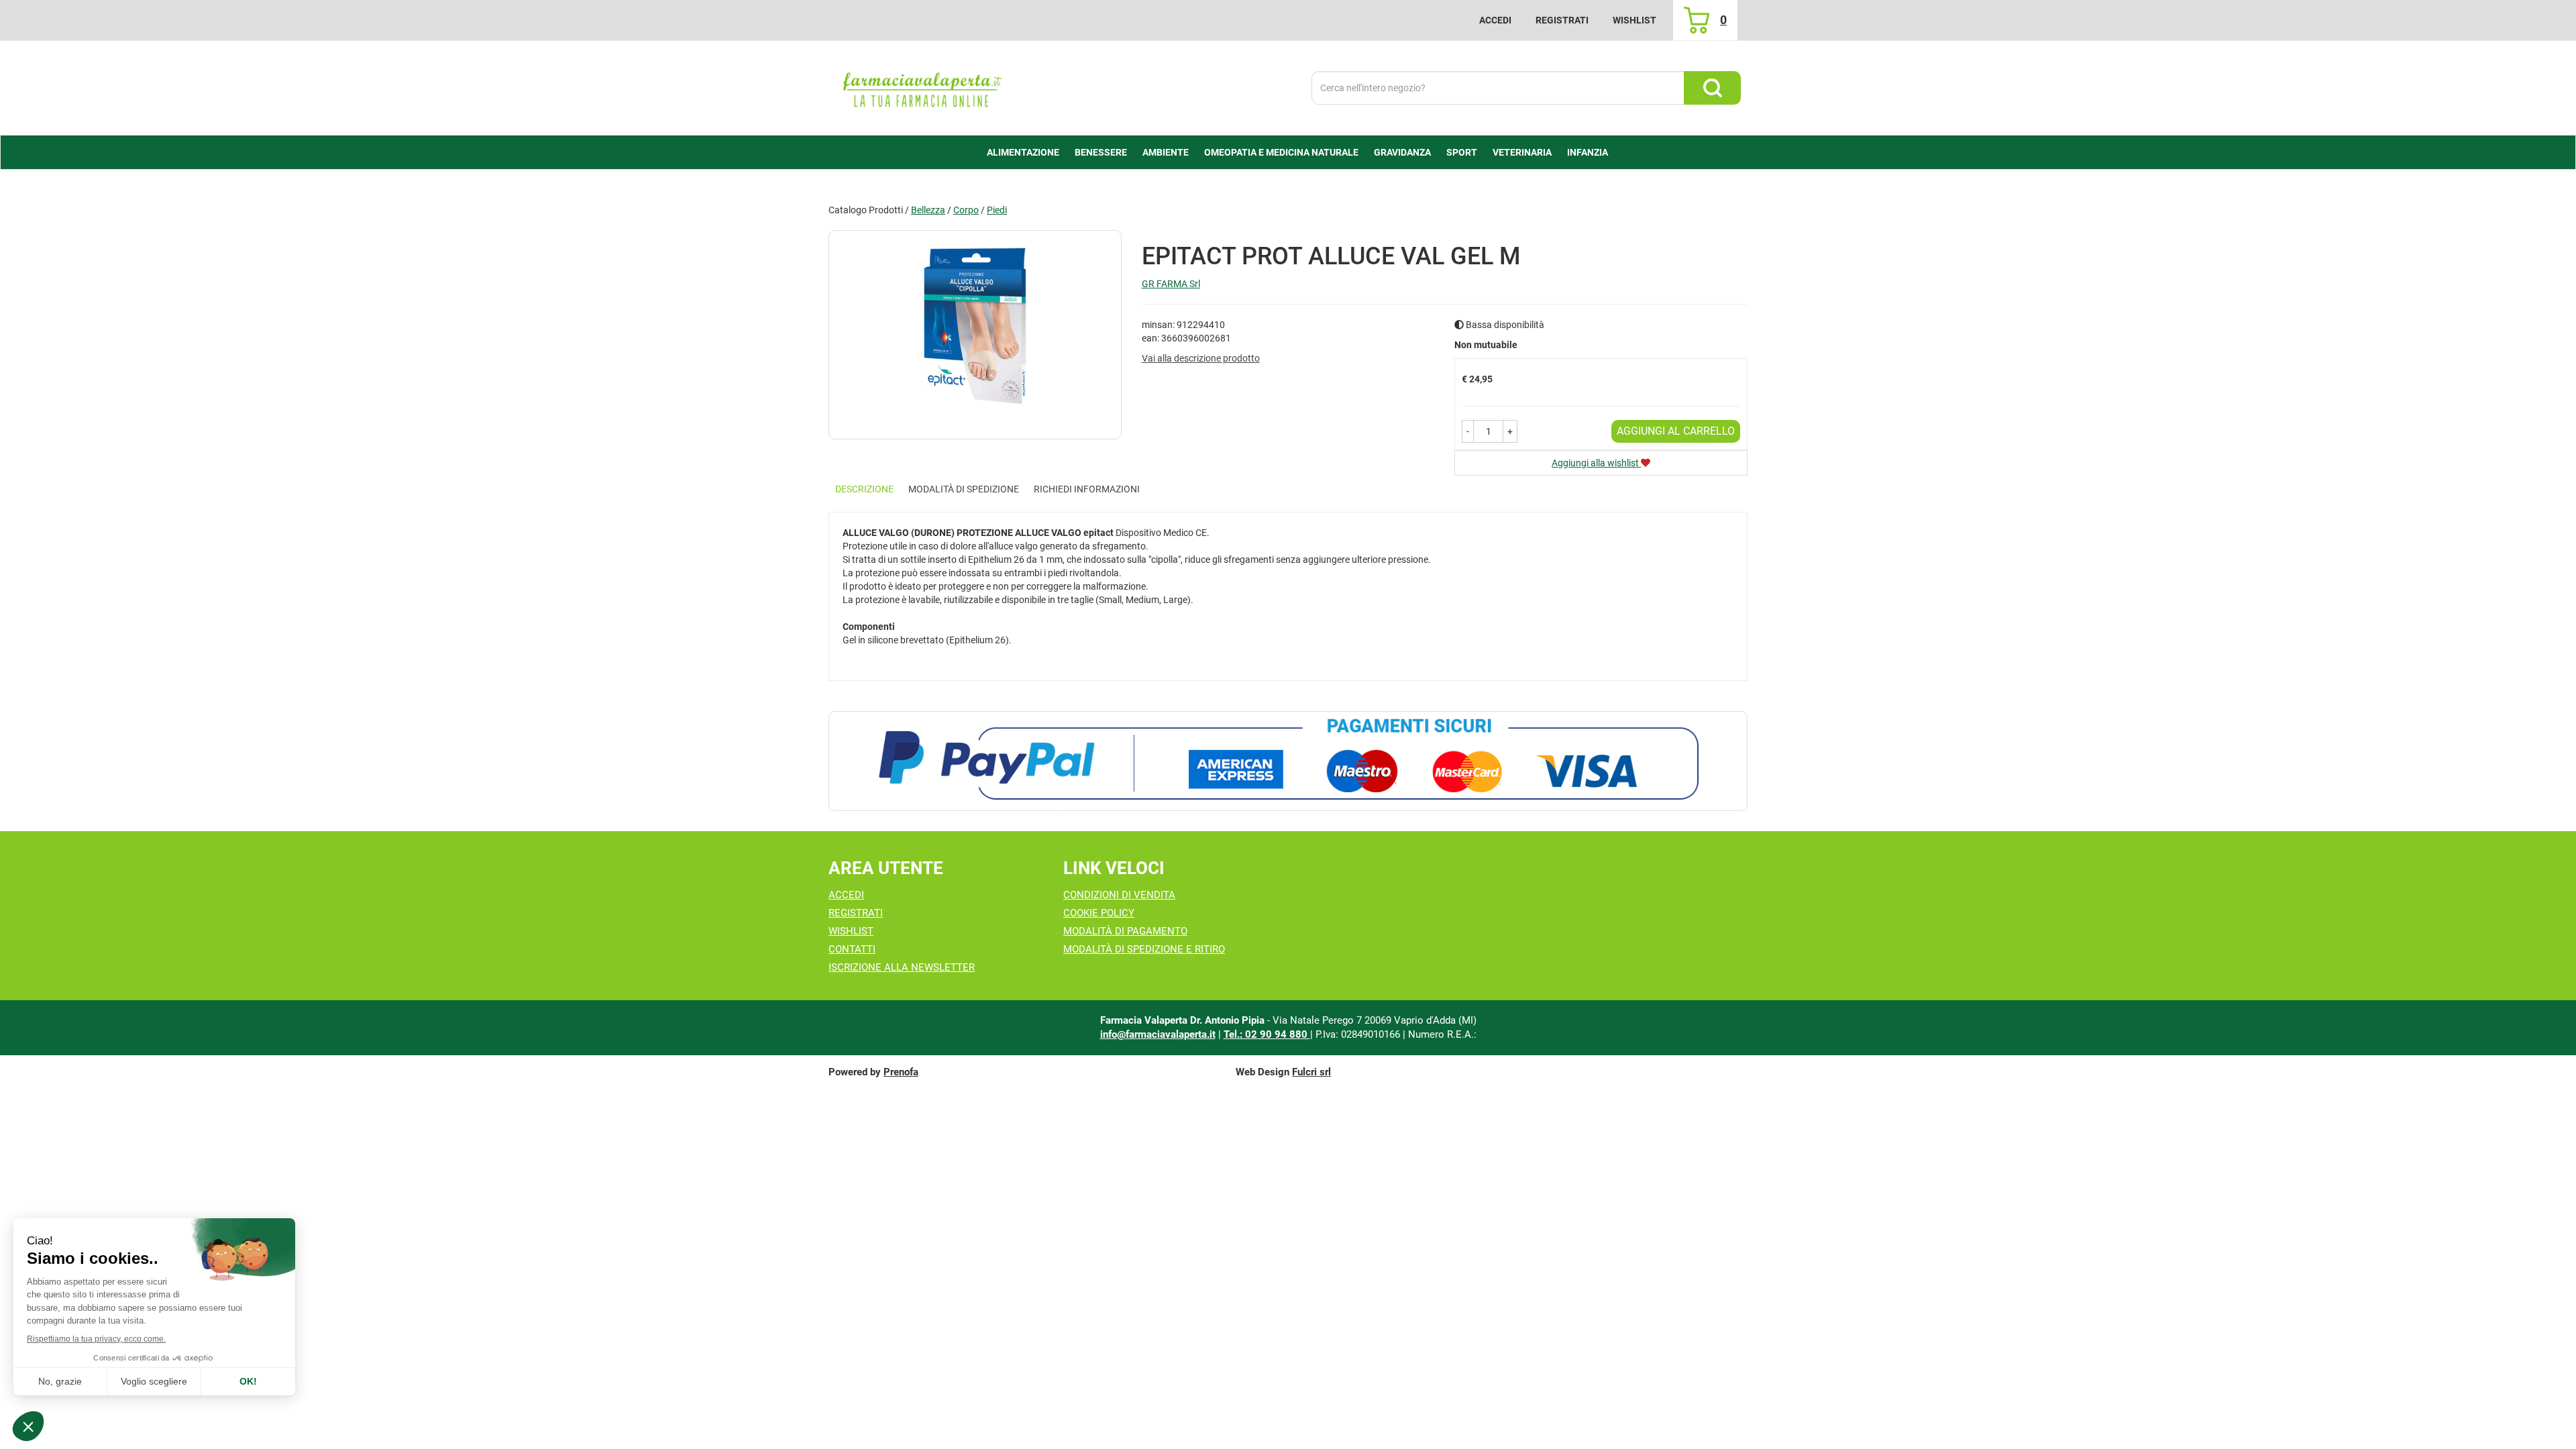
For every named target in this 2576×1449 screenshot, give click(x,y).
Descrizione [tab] (864, 489)
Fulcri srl (1311, 1072)
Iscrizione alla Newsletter (902, 967)
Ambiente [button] (1166, 152)
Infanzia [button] (1588, 152)
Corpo (966, 210)
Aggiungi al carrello (1676, 431)
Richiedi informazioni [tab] (1087, 489)
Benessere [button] (1101, 152)
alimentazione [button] (1023, 152)
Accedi (1495, 20)
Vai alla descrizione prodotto (1201, 358)
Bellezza (928, 210)
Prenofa (901, 1072)
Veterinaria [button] (1522, 152)
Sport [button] (1462, 152)
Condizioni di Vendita (1119, 895)
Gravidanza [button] (1402, 152)
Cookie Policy (1099, 913)
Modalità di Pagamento (1125, 931)
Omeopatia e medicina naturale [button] (1281, 152)
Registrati (1562, 20)
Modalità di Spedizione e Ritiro (1144, 949)
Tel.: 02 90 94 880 (1267, 1034)
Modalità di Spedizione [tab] (964, 489)
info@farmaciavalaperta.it (1158, 1034)
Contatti (852, 949)
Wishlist (1634, 20)
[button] (1468, 431)
